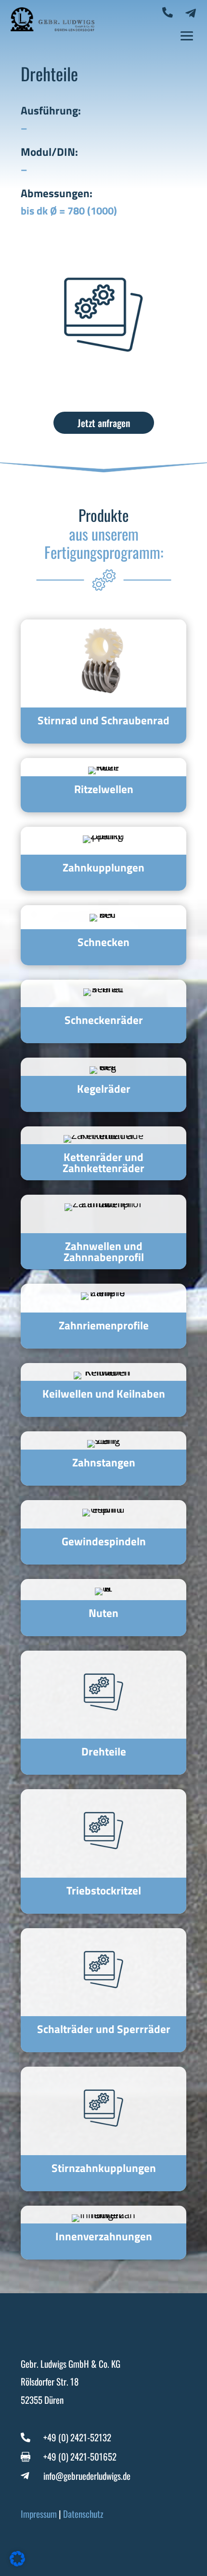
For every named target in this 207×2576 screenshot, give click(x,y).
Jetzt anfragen (104, 423)
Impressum (39, 2513)
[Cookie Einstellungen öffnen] (17, 2563)
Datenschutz (83, 2513)
